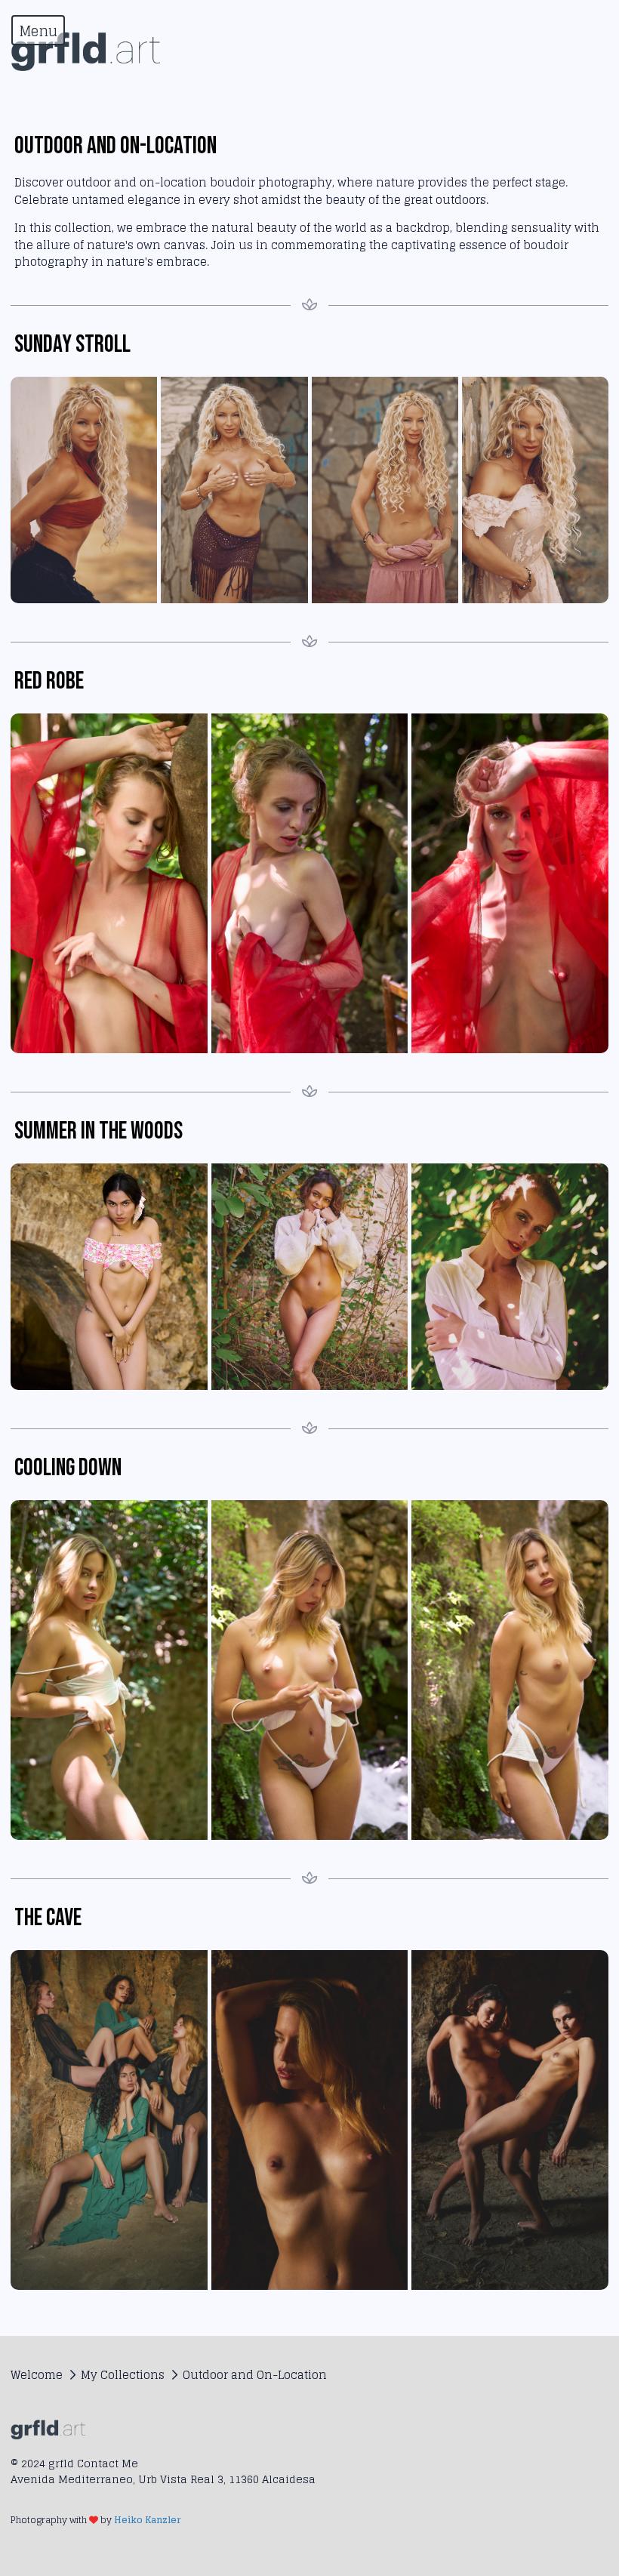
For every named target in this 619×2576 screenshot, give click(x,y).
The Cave (48, 1918)
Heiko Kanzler (147, 2520)
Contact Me (108, 2463)
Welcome (37, 2375)
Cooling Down (68, 1468)
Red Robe (49, 681)
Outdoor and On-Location (255, 2375)
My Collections (123, 2375)
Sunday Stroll (72, 345)
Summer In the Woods (99, 1131)
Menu (38, 31)
